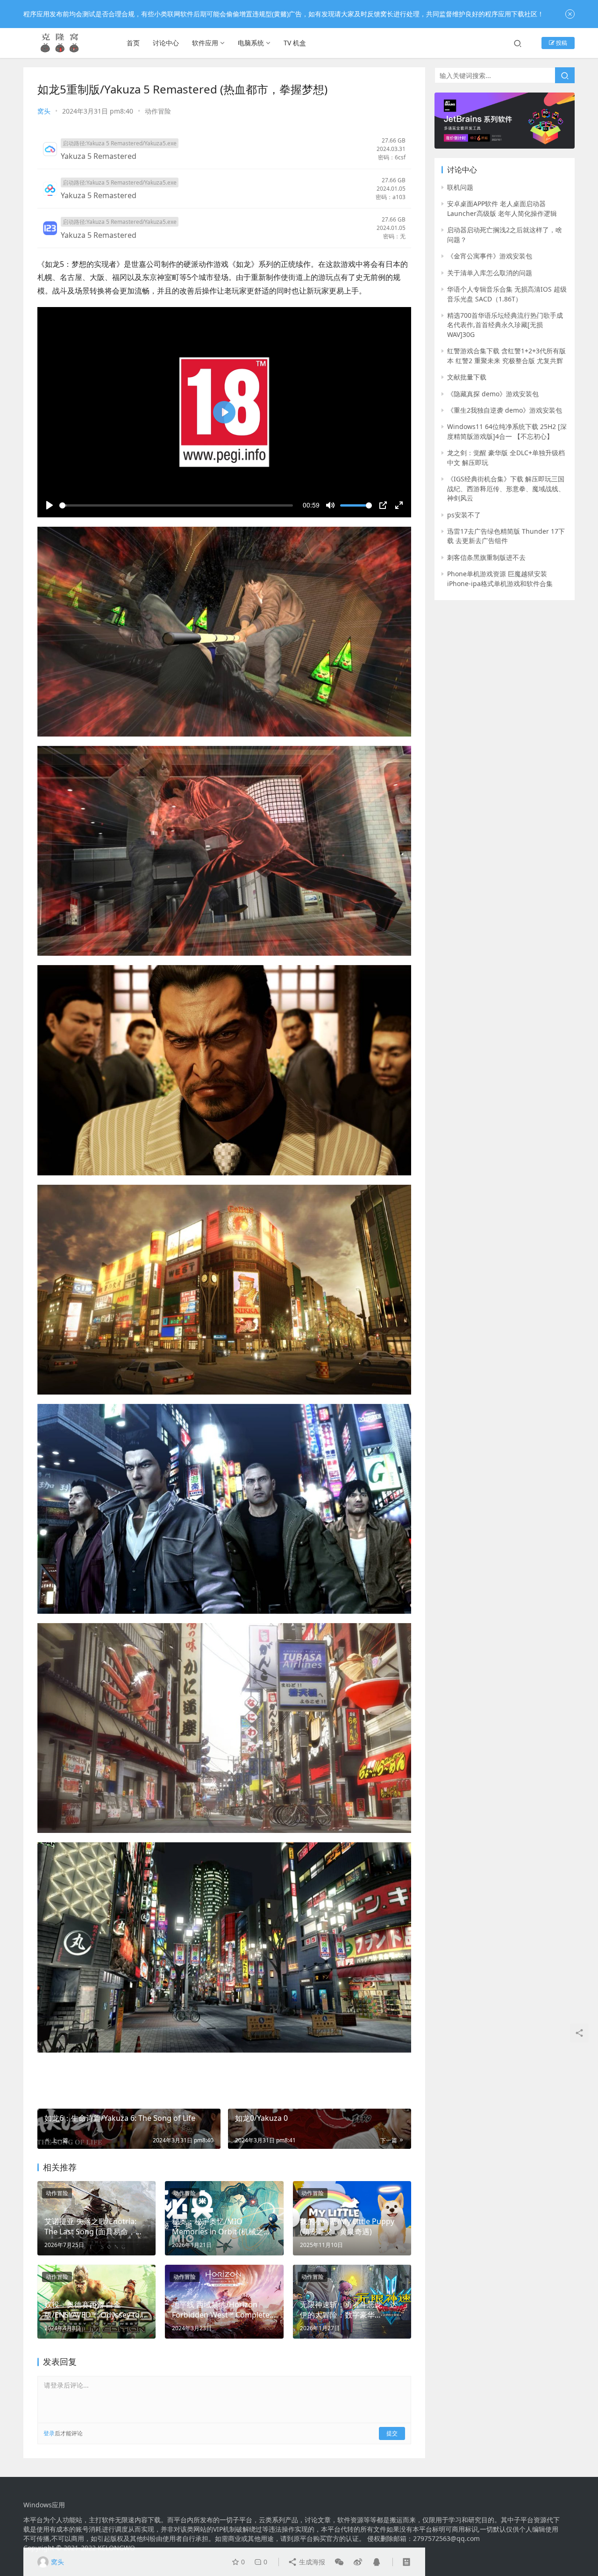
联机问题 (460, 187)
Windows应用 (44, 2505)
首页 (133, 43)
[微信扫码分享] (339, 2562)
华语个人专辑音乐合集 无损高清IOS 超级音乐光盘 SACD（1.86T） (507, 294)
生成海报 (311, 2562)
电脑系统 (251, 43)
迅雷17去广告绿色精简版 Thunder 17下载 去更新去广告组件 (506, 536)
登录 (49, 2433)
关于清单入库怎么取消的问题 (490, 273)
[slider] (176, 505)
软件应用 (205, 43)
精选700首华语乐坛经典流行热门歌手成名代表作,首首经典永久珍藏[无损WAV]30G (505, 325)
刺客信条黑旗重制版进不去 (486, 557)
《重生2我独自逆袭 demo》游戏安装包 (505, 410)
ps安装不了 (464, 515)
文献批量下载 (467, 377)
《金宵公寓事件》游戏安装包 (490, 256)
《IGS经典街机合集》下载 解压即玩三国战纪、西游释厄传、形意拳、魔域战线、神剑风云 (506, 488)
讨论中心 (166, 43)
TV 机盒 (295, 43)
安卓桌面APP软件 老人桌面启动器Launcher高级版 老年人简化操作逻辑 (502, 208)
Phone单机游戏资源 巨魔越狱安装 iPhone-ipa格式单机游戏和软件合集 (500, 578)
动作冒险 (158, 111)
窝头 (44, 111)
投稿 (561, 43)
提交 (392, 2433)
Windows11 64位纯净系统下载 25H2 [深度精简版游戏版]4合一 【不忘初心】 (507, 431)
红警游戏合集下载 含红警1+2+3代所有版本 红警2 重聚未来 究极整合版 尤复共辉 (506, 355)
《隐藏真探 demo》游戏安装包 (493, 394)
